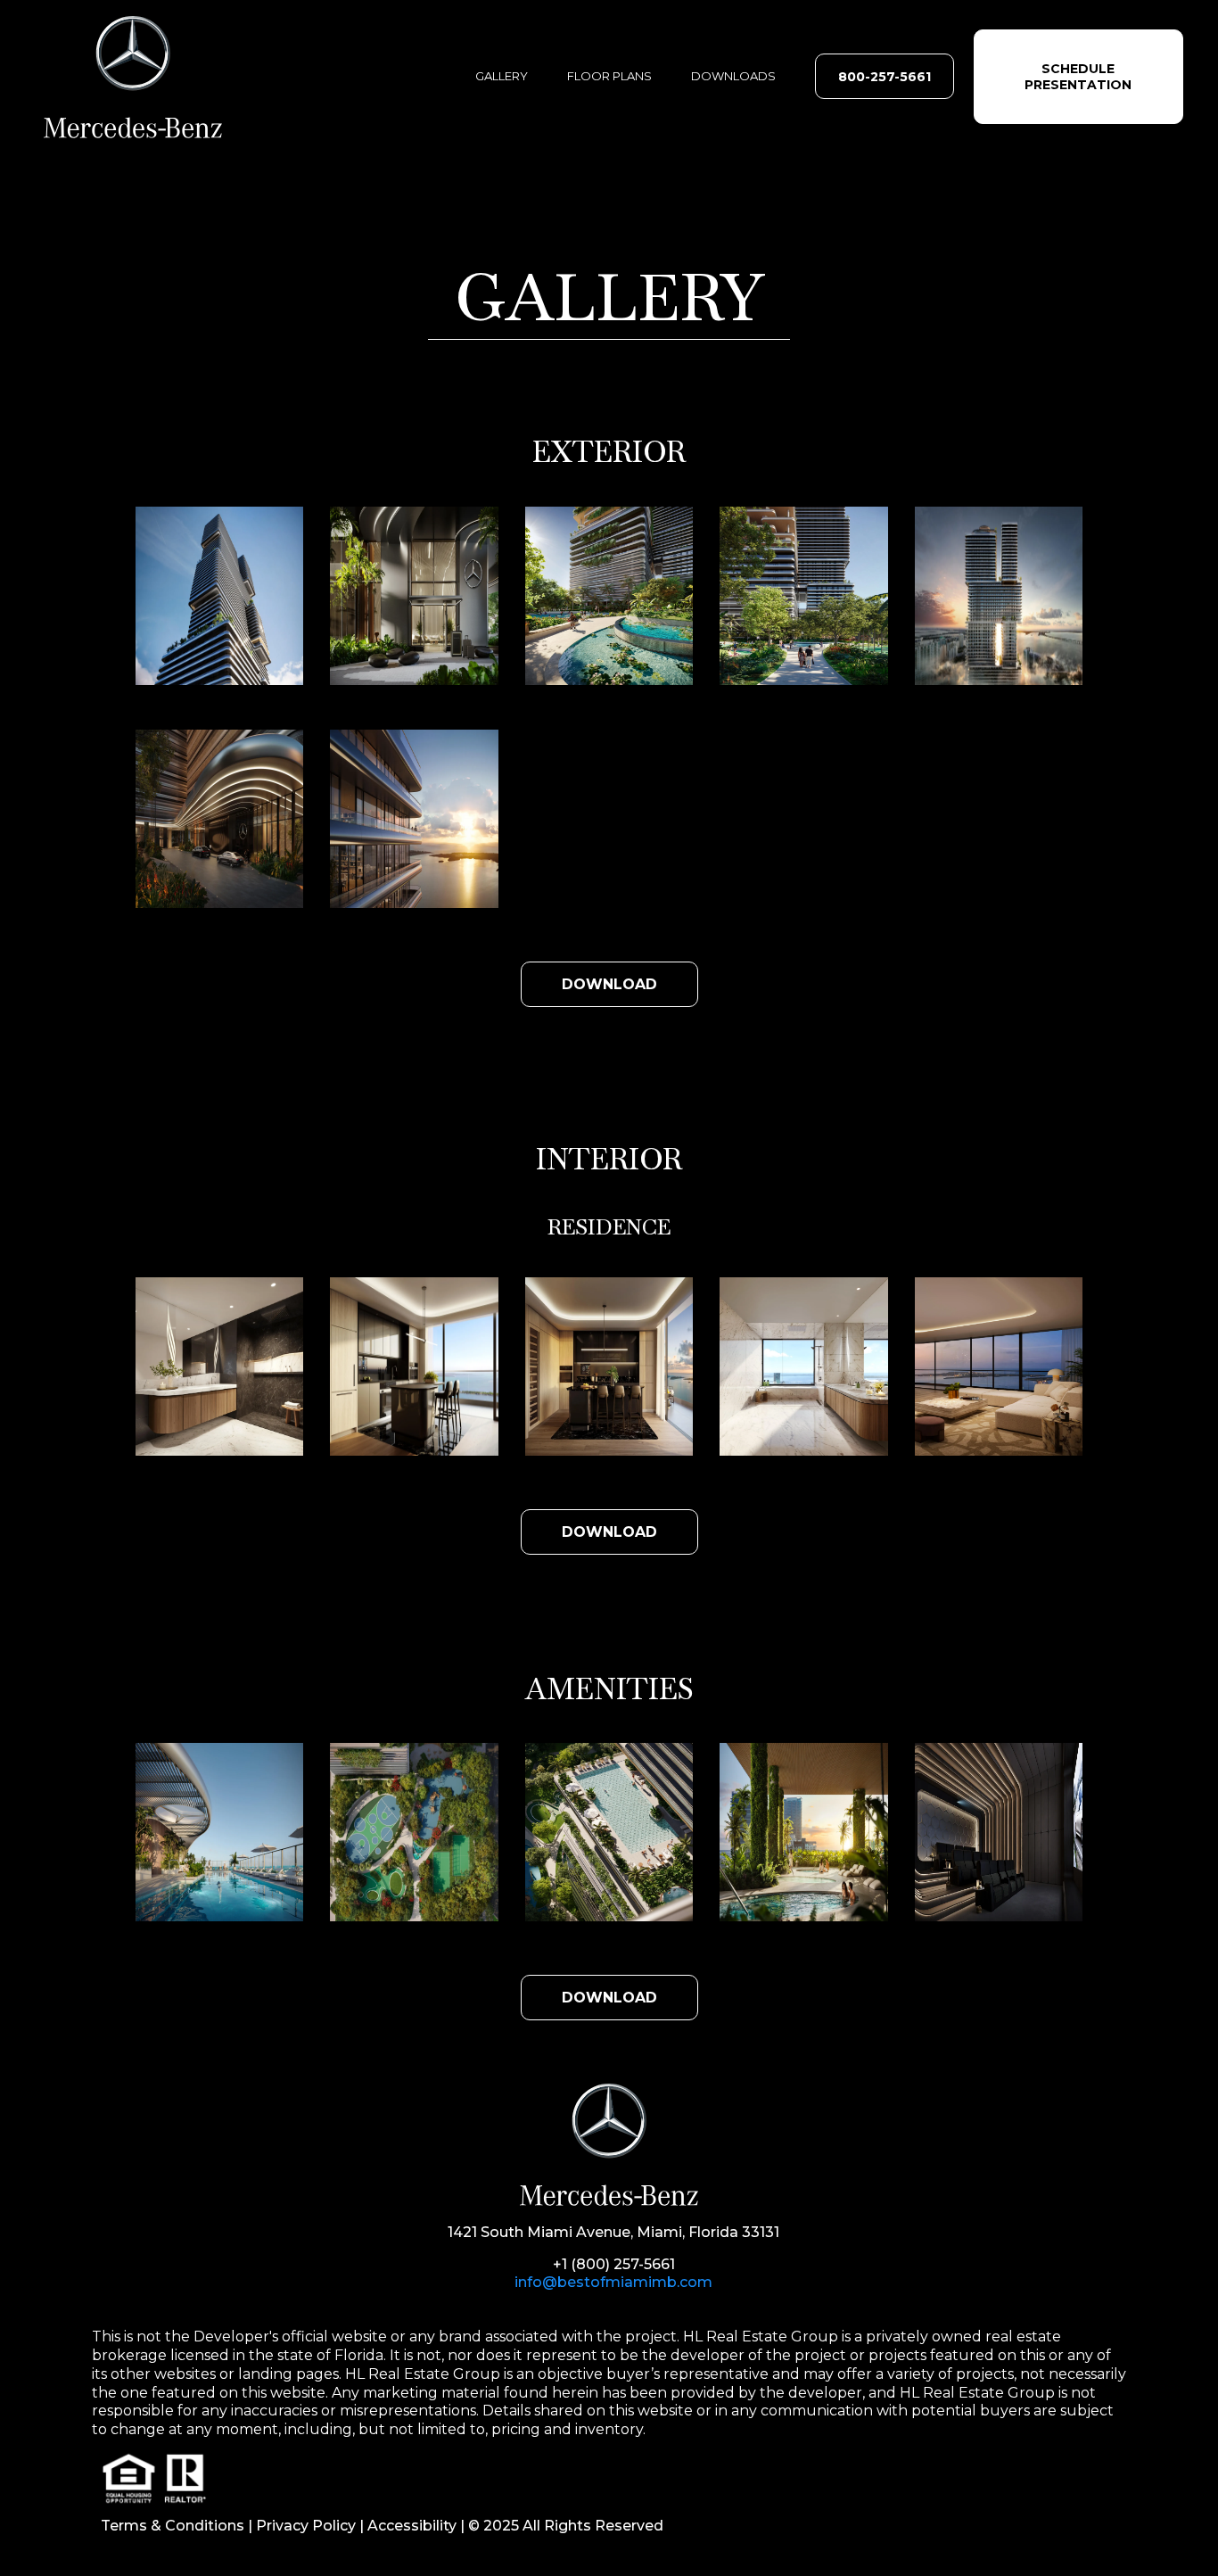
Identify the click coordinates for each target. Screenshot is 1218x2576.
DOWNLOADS (733, 76)
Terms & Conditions (173, 2526)
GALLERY (502, 76)
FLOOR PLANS (609, 76)
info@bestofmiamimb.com (613, 2282)
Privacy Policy (306, 2526)
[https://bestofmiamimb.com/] (194, 77)
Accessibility (412, 2526)
